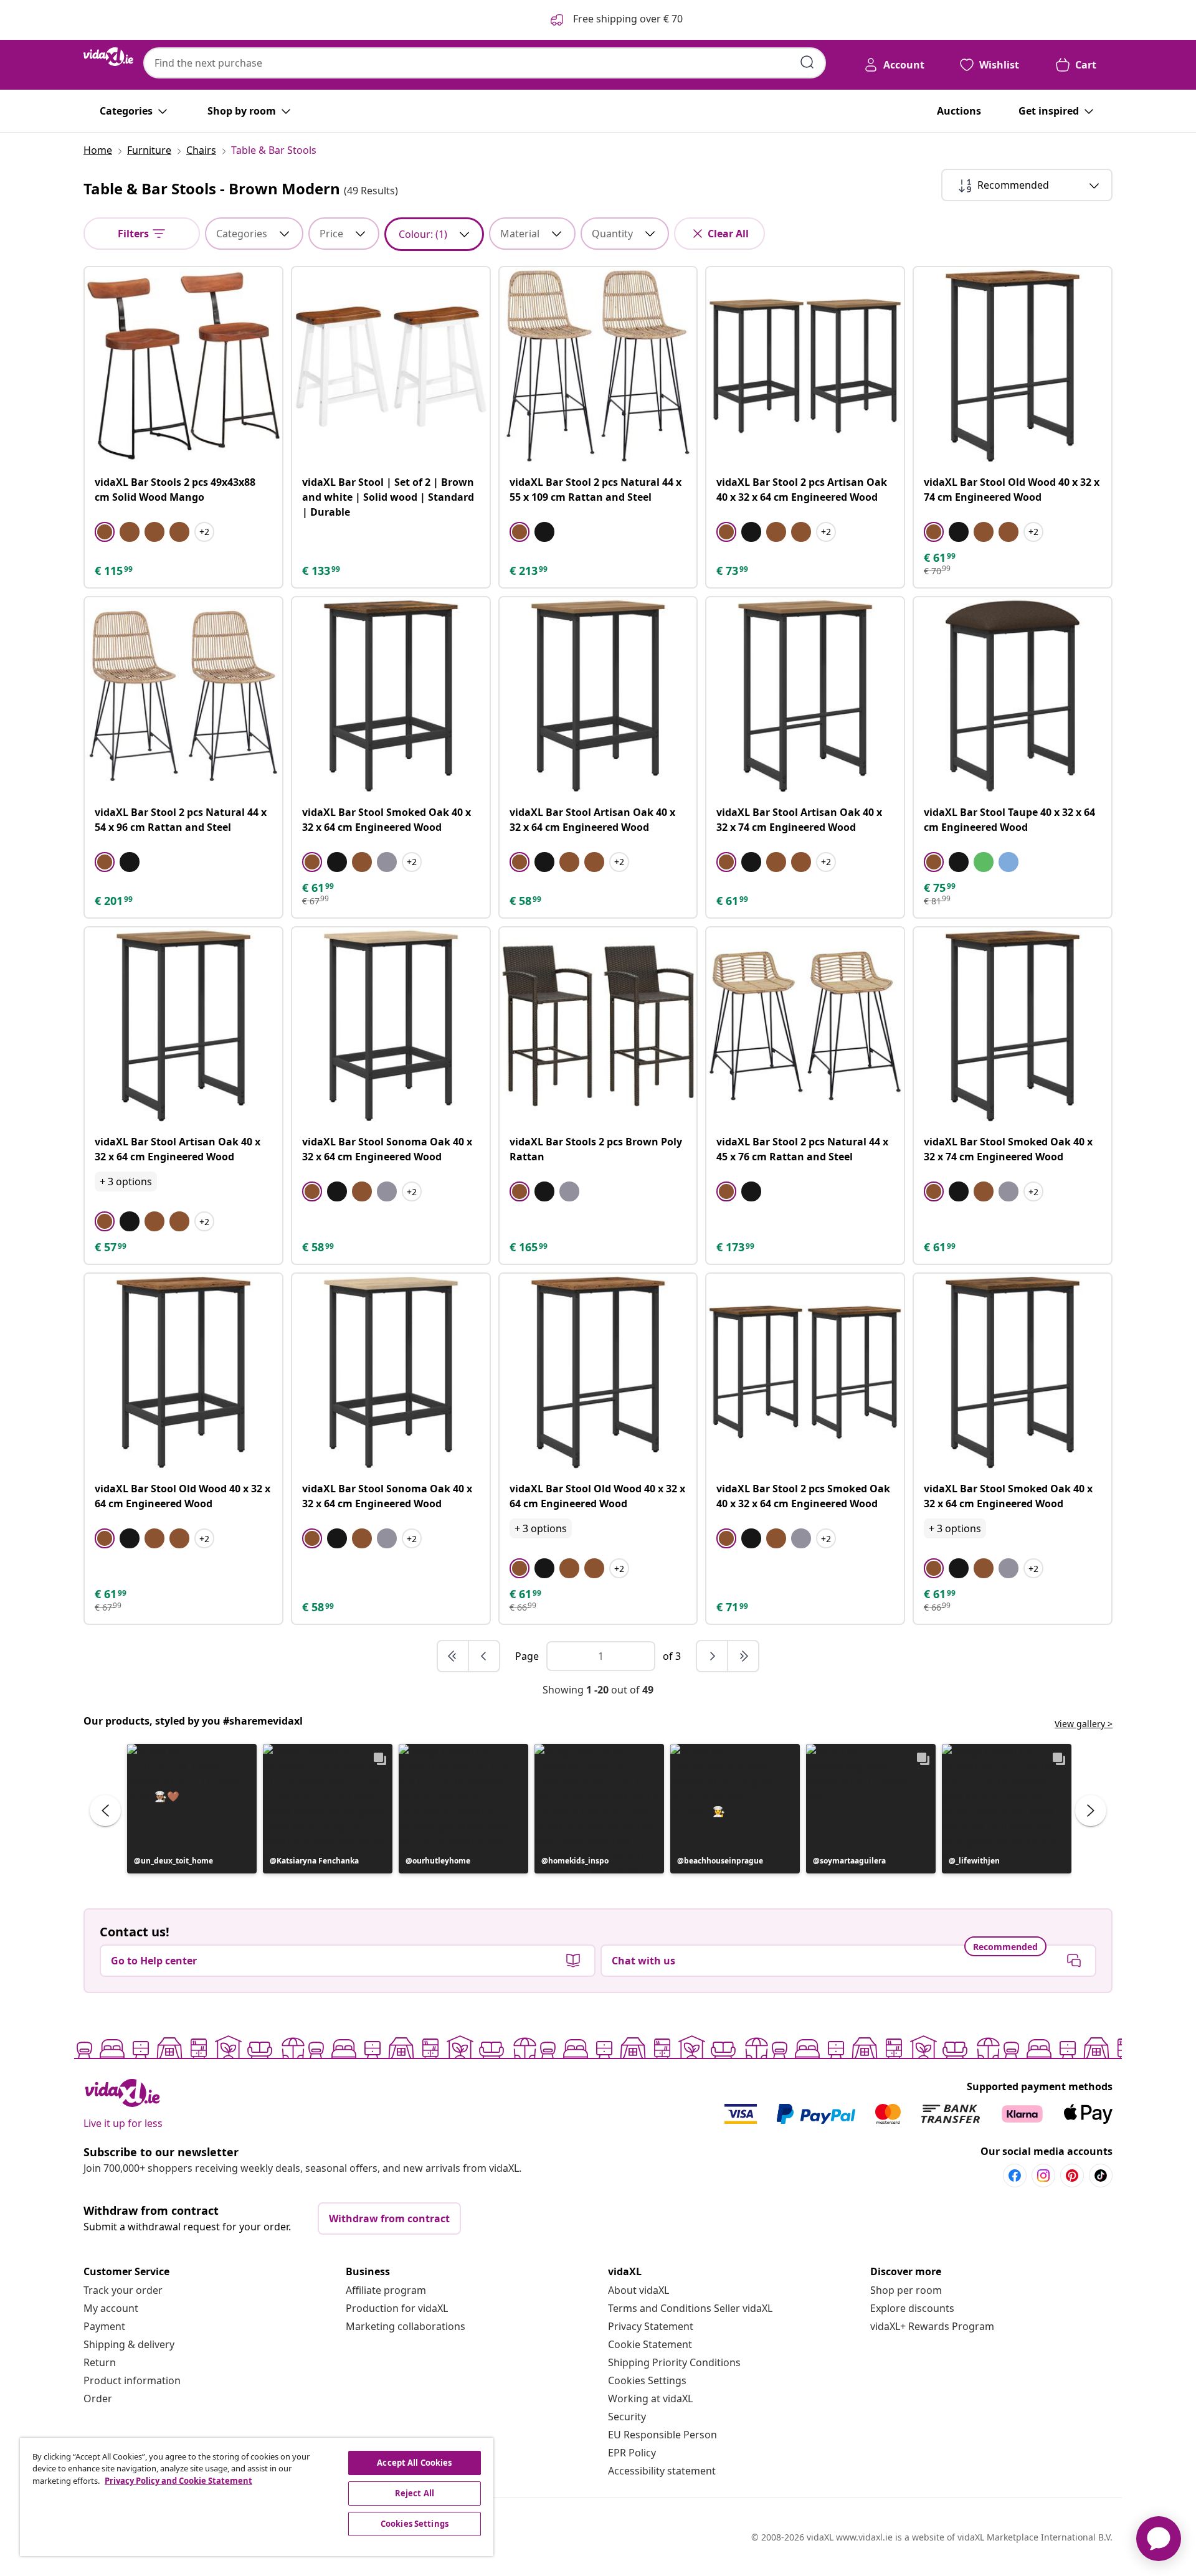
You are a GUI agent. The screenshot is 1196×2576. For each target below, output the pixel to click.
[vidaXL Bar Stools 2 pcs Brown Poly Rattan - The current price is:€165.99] (598, 1026)
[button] (192, 1809)
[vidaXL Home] (108, 57)
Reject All (415, 2493)
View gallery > (1084, 1724)
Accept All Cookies (414, 2463)
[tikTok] (1101, 2176)
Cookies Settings (647, 2380)
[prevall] (453, 1656)
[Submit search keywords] (807, 62)
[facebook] (1015, 2176)
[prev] (484, 1656)
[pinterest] (1072, 2176)
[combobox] (485, 63)
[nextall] (743, 1656)
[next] (713, 1656)
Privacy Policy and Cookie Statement (178, 2481)
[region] (257, 2497)
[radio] (105, 532)
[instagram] (1043, 2176)
